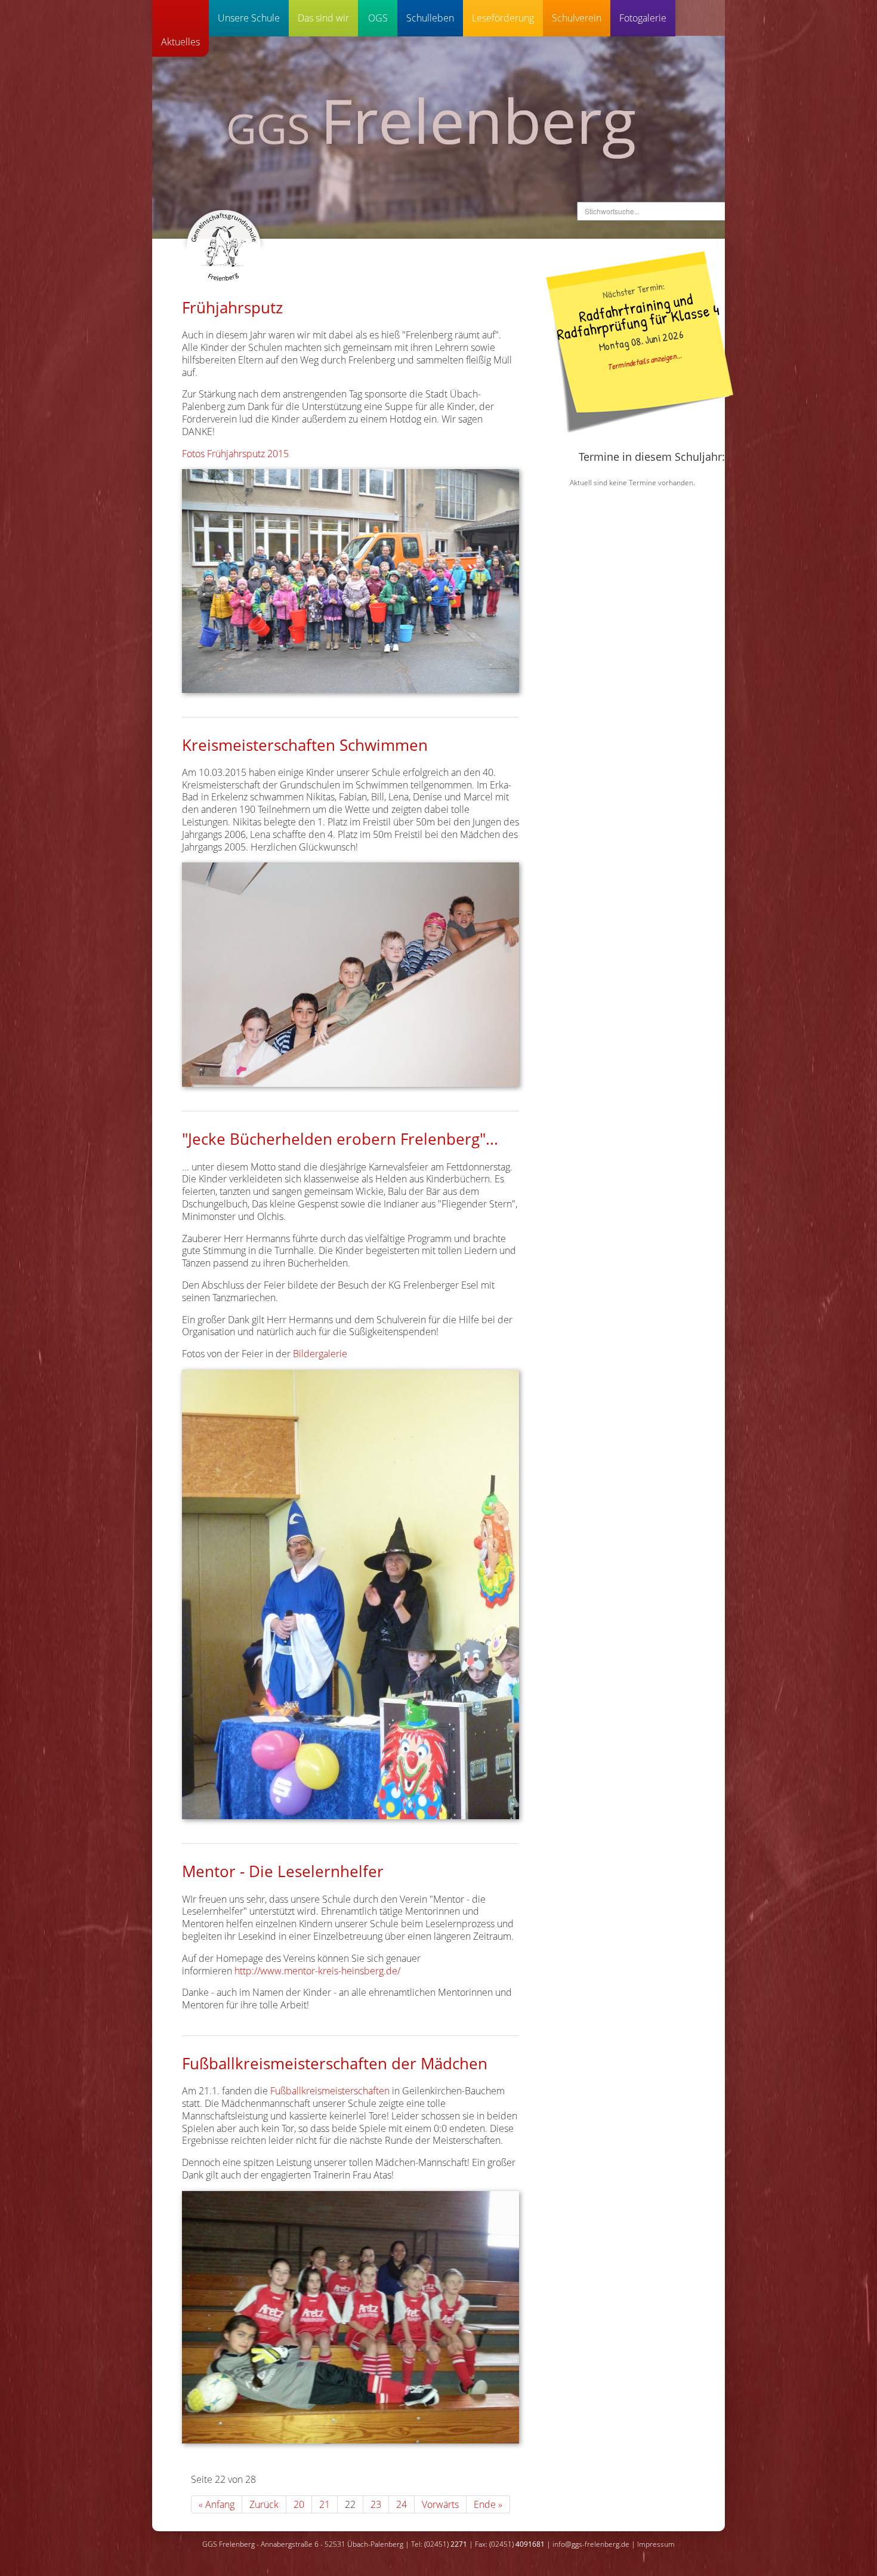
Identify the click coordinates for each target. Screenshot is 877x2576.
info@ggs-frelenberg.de (591, 2544)
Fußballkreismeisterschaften (330, 2091)
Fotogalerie (643, 18)
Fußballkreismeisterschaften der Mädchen (335, 2063)
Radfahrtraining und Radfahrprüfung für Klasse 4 (638, 315)
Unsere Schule (249, 18)
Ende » (488, 2504)
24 (402, 2504)
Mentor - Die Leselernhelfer (283, 1871)
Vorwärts (440, 2504)
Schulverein (577, 18)
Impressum (656, 2544)
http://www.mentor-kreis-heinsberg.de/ (317, 1971)
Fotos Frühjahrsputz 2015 (235, 454)
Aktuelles (180, 42)
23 (376, 2504)
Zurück (264, 2504)
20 (299, 2504)
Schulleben (430, 18)
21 (325, 2504)
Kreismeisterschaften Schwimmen (305, 745)
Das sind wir (323, 18)
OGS (378, 18)
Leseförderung (503, 18)
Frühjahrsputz (232, 307)
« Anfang (217, 2504)
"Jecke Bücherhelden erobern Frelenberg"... (340, 1139)
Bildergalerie (320, 1354)
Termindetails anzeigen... (644, 360)
